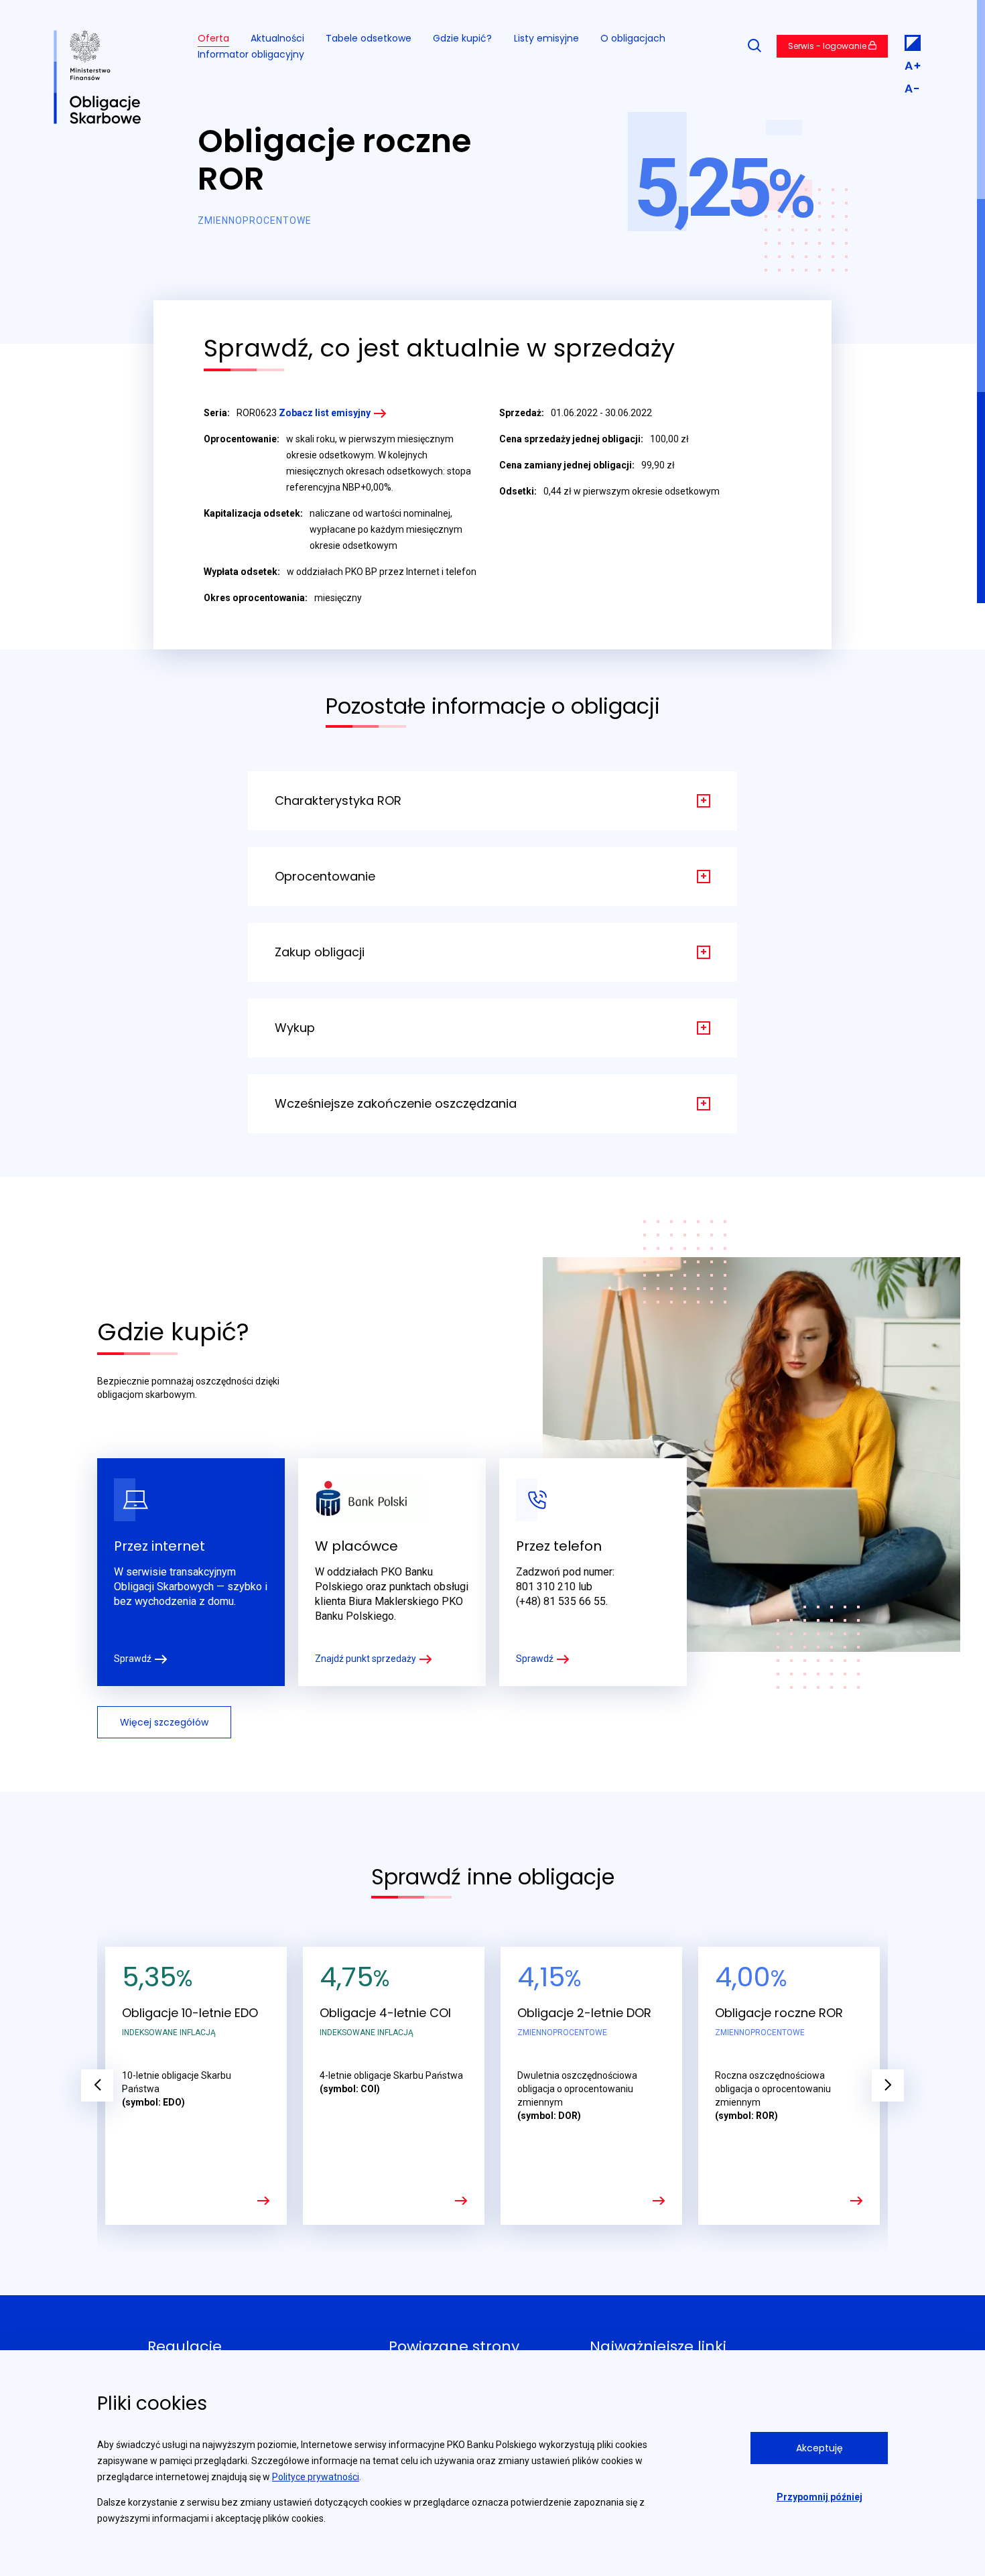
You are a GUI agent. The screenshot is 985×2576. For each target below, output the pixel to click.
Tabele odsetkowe (369, 38)
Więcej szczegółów (164, 1722)
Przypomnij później (819, 2497)
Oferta (213, 38)
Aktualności (277, 38)
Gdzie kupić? (462, 38)
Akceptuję (819, 2448)
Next (888, 2085)
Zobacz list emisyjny (325, 413)
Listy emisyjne (546, 38)
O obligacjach (633, 38)
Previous (97, 2085)
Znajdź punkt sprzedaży (366, 1659)
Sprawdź (133, 1659)
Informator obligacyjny (251, 54)
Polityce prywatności (316, 2477)
